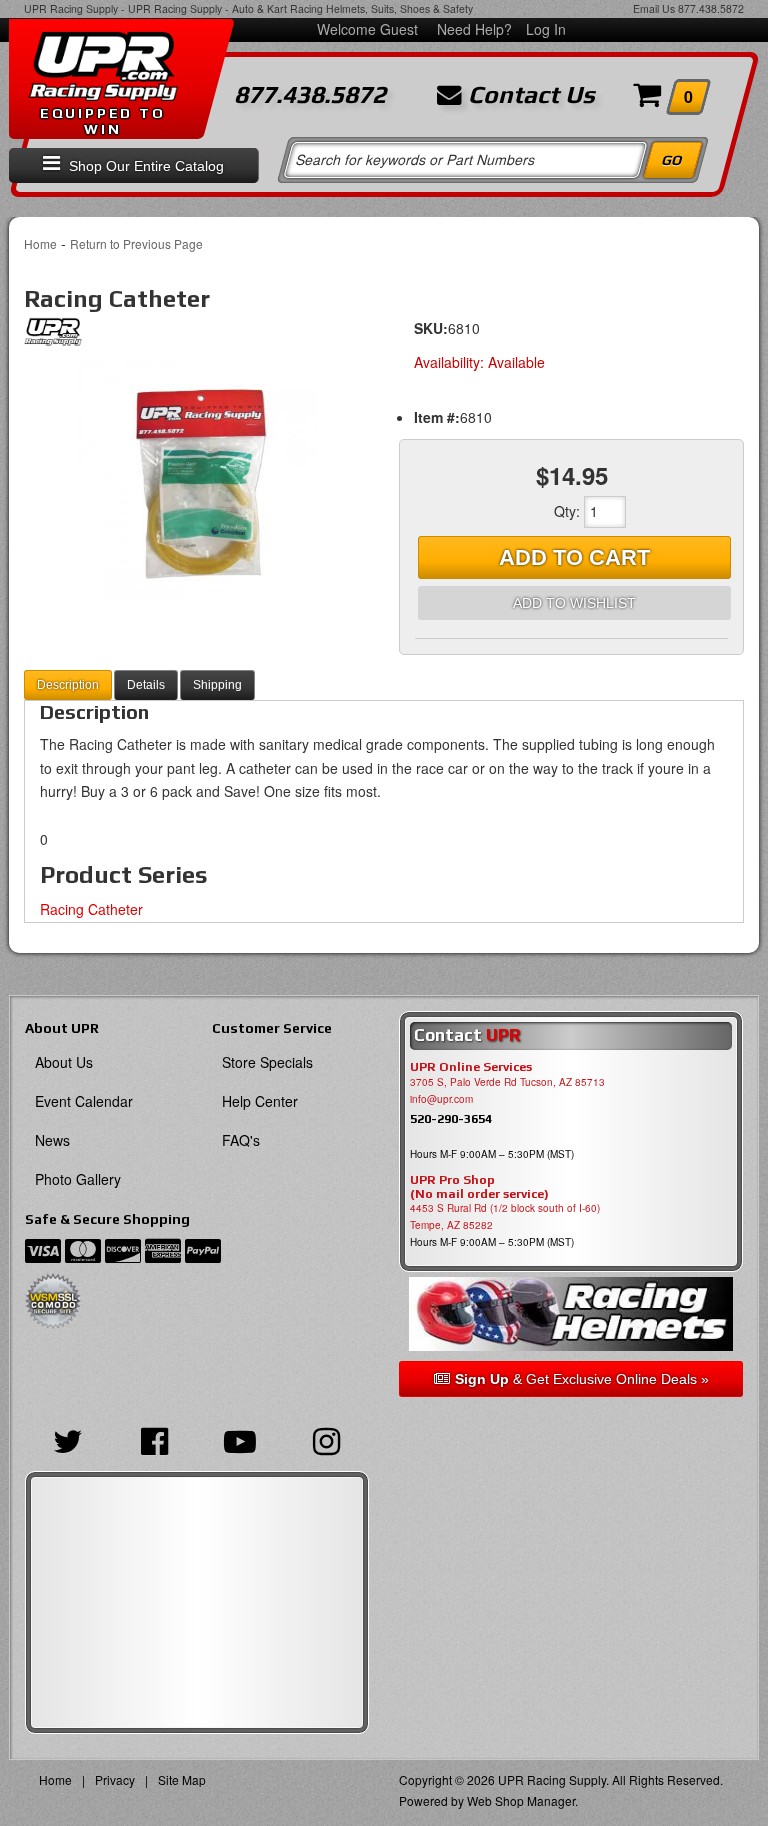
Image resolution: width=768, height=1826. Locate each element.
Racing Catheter (91, 909)
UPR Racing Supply (71, 8)
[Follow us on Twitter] (68, 1439)
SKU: (431, 328)
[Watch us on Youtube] (240, 1439)
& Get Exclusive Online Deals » (582, 1379)
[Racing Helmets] (571, 1313)
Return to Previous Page (136, 243)
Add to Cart (574, 557)
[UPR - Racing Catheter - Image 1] (196, 482)
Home (40, 243)
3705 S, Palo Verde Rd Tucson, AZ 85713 (507, 1082)
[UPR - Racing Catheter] (53, 337)
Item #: (437, 417)
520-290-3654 (451, 1118)
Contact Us (528, 95)
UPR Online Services (471, 1067)
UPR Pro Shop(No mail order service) (479, 1187)
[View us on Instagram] (326, 1439)
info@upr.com (441, 1099)
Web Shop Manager (521, 1800)
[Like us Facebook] (154, 1439)
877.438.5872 (711, 8)
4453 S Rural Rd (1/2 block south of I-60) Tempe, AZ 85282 (505, 1216)
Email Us (654, 8)
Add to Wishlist (574, 603)
